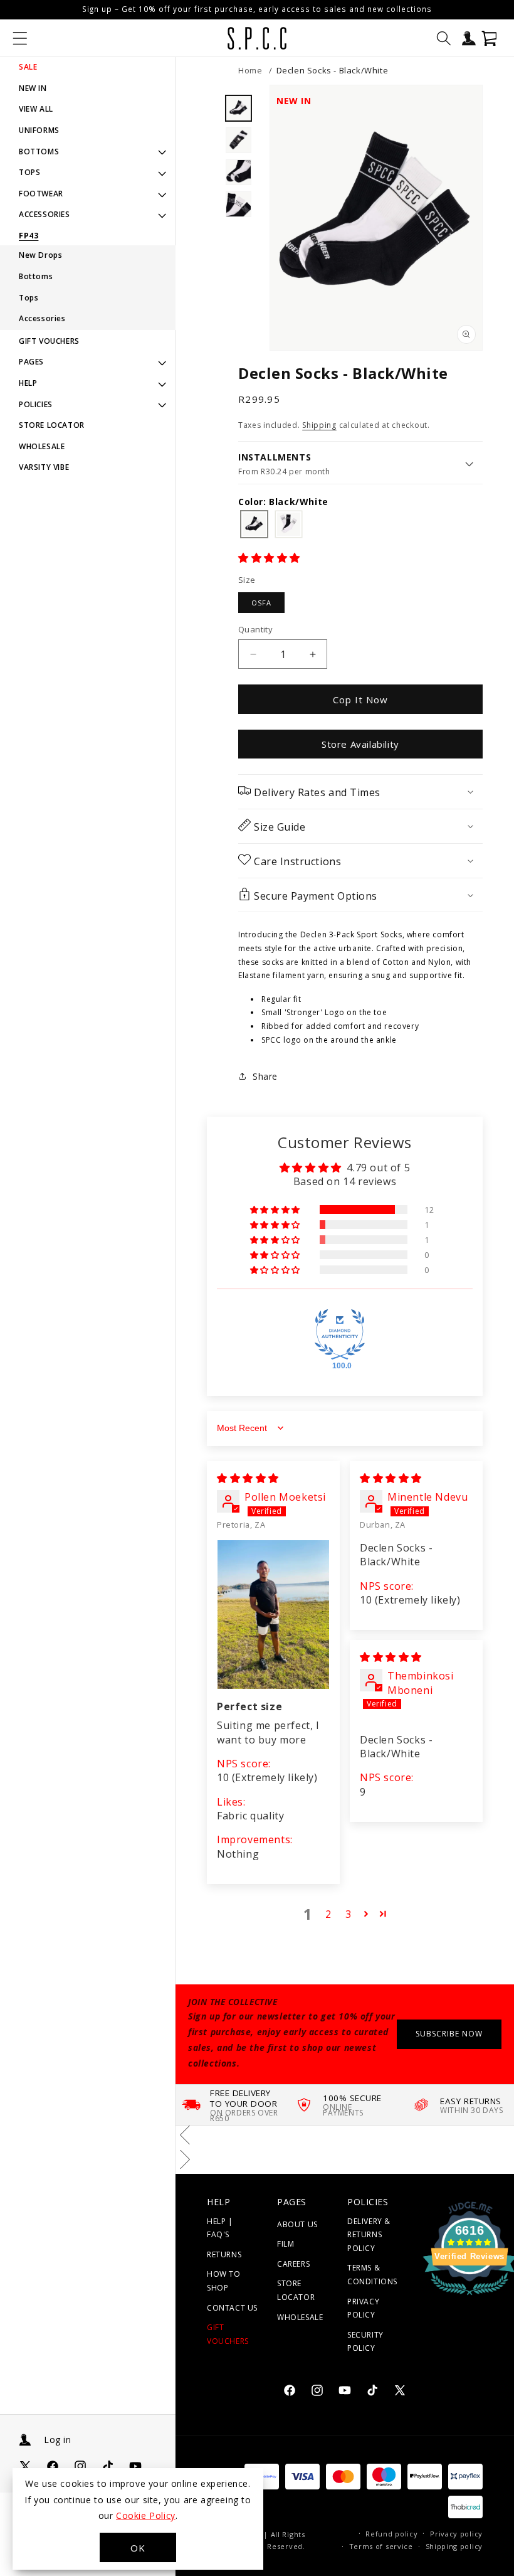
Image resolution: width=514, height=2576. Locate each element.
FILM (286, 2244)
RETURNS (224, 2254)
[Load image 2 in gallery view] (238, 140)
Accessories (42, 318)
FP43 (29, 236)
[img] (248, 1478)
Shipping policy (454, 2546)
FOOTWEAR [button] (41, 194)
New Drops (40, 255)
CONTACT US (232, 2308)
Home (250, 70)
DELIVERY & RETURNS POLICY (369, 2235)
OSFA (261, 603)
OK (138, 2548)
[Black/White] (254, 525)
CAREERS (293, 2264)
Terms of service (381, 2546)
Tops (29, 298)
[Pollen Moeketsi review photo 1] (273, 1615)
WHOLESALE (42, 446)
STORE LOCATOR (52, 425)
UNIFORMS (39, 130)
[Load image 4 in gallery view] (238, 204)
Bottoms (36, 276)
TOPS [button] (29, 172)
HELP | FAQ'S (220, 2228)
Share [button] (265, 1076)
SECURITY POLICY (365, 2342)
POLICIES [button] (36, 404)
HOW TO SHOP (224, 2281)
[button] (20, 38)
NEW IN (33, 88)
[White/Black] (289, 525)
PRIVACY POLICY (363, 2308)
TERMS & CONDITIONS (372, 2275)
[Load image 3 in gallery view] (238, 172)
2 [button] (328, 1914)
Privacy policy (456, 2534)
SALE (28, 67)
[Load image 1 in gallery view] (238, 108)
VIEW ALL (36, 109)
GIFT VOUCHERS (49, 341)
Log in (57, 2440)
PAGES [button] (31, 362)
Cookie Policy (146, 2515)
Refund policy (391, 2534)
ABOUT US (297, 2224)
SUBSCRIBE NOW (449, 2034)
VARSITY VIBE (44, 467)
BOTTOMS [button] (39, 152)
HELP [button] (28, 383)
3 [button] (349, 1914)
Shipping (319, 425)
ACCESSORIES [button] (45, 214)
